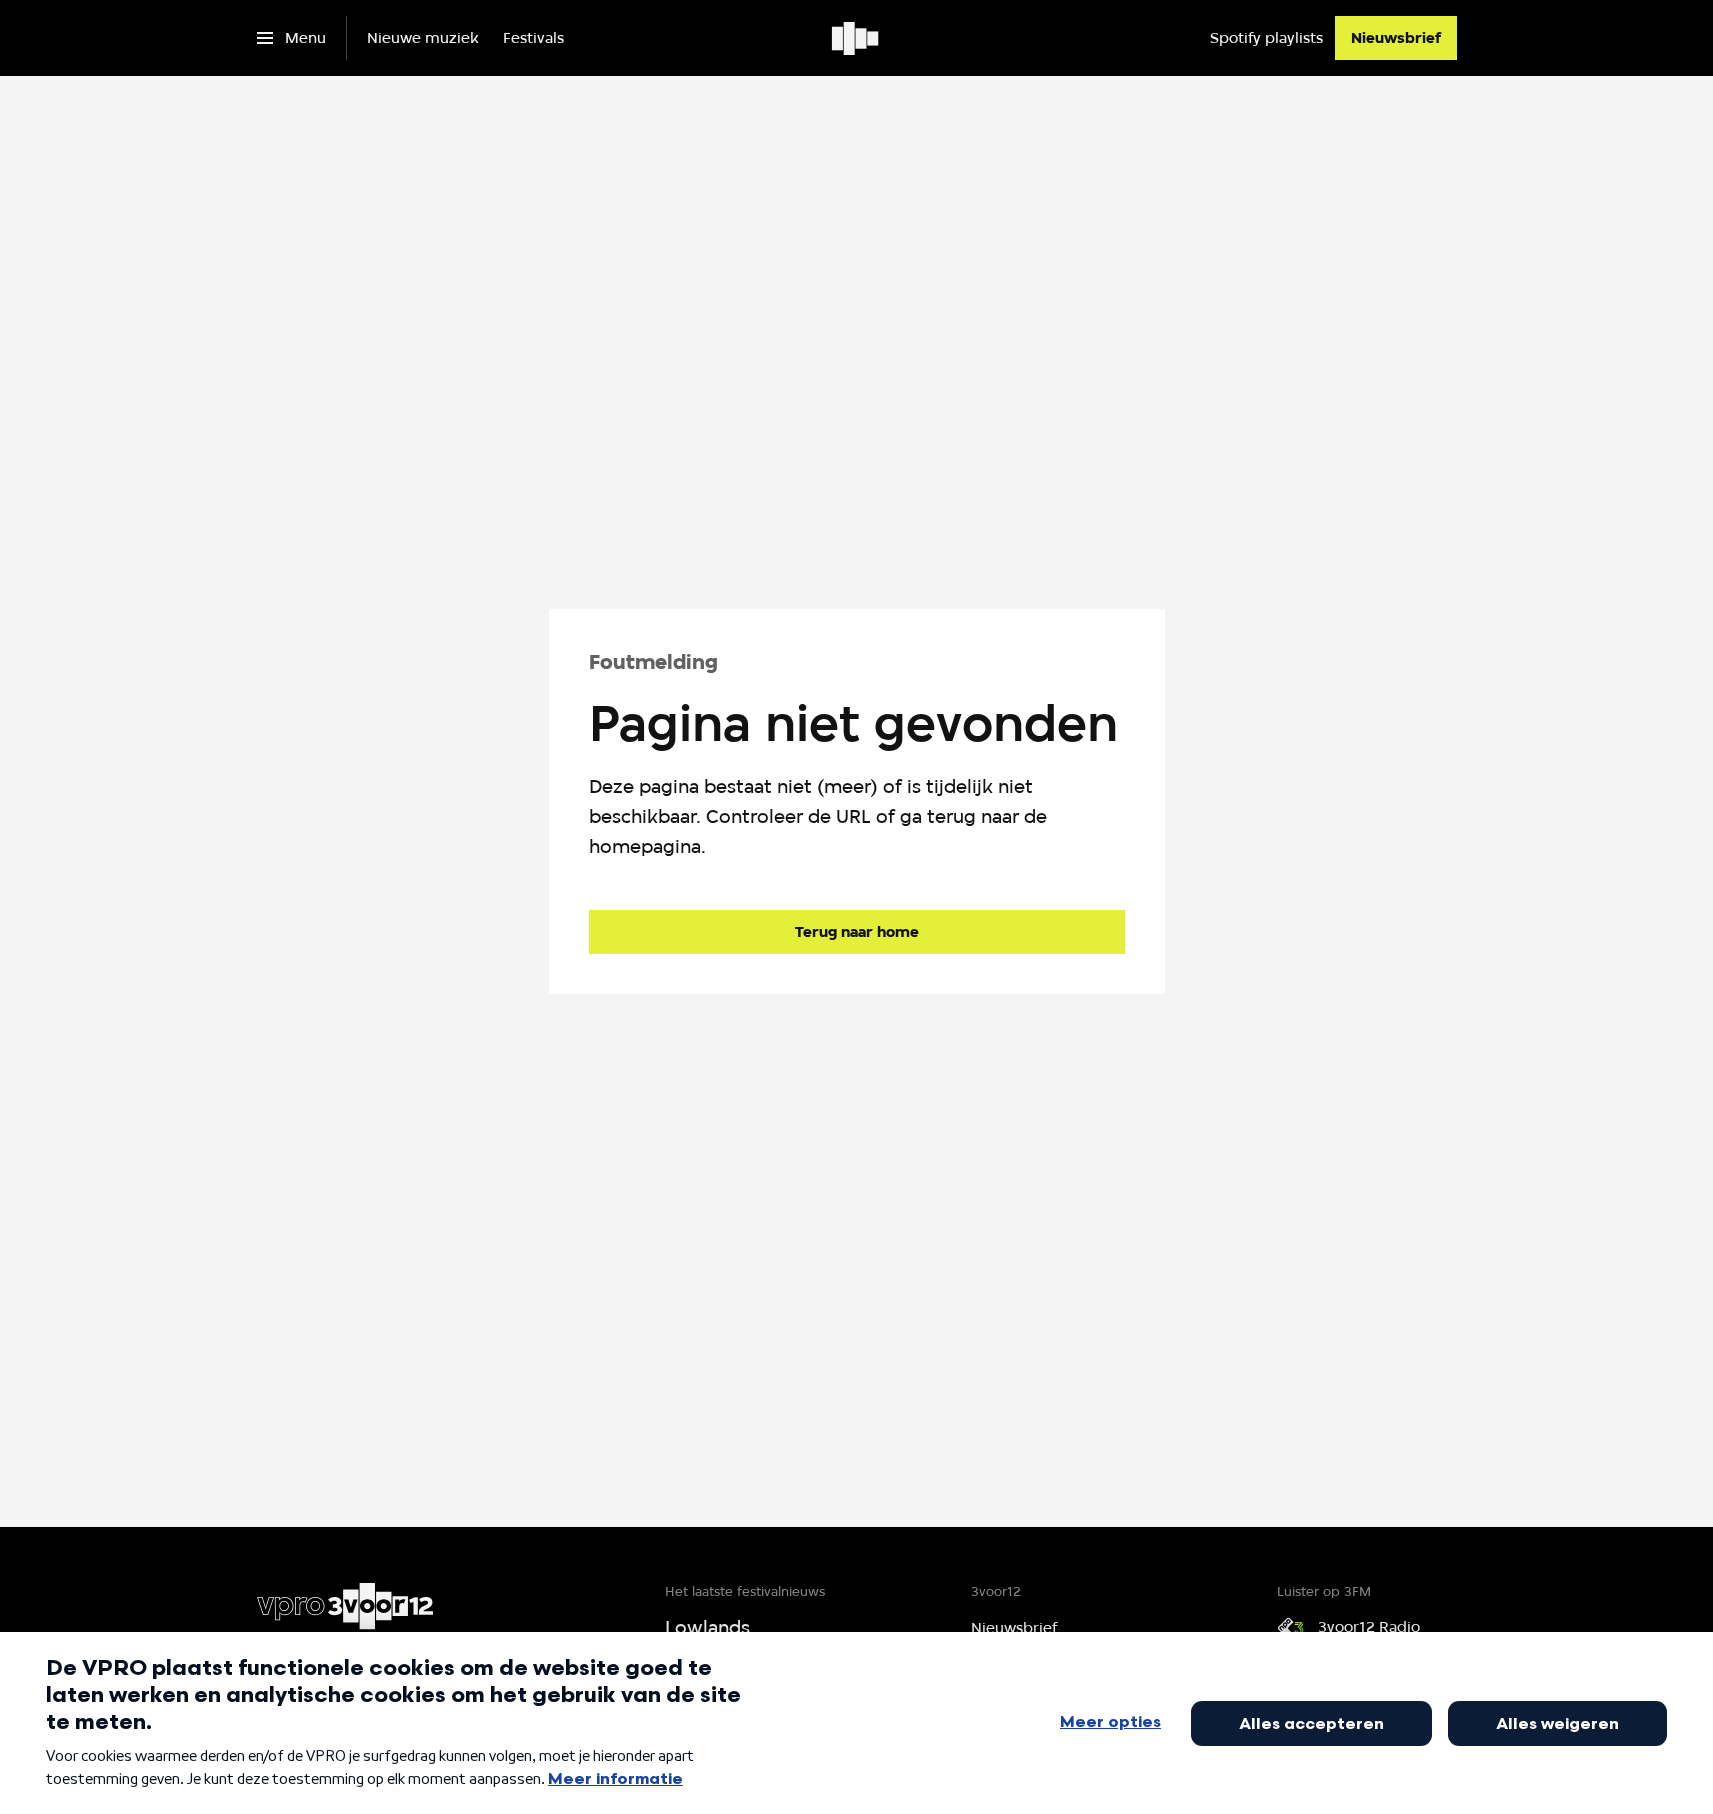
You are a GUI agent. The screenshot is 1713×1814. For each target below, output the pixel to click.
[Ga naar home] (856, 38)
